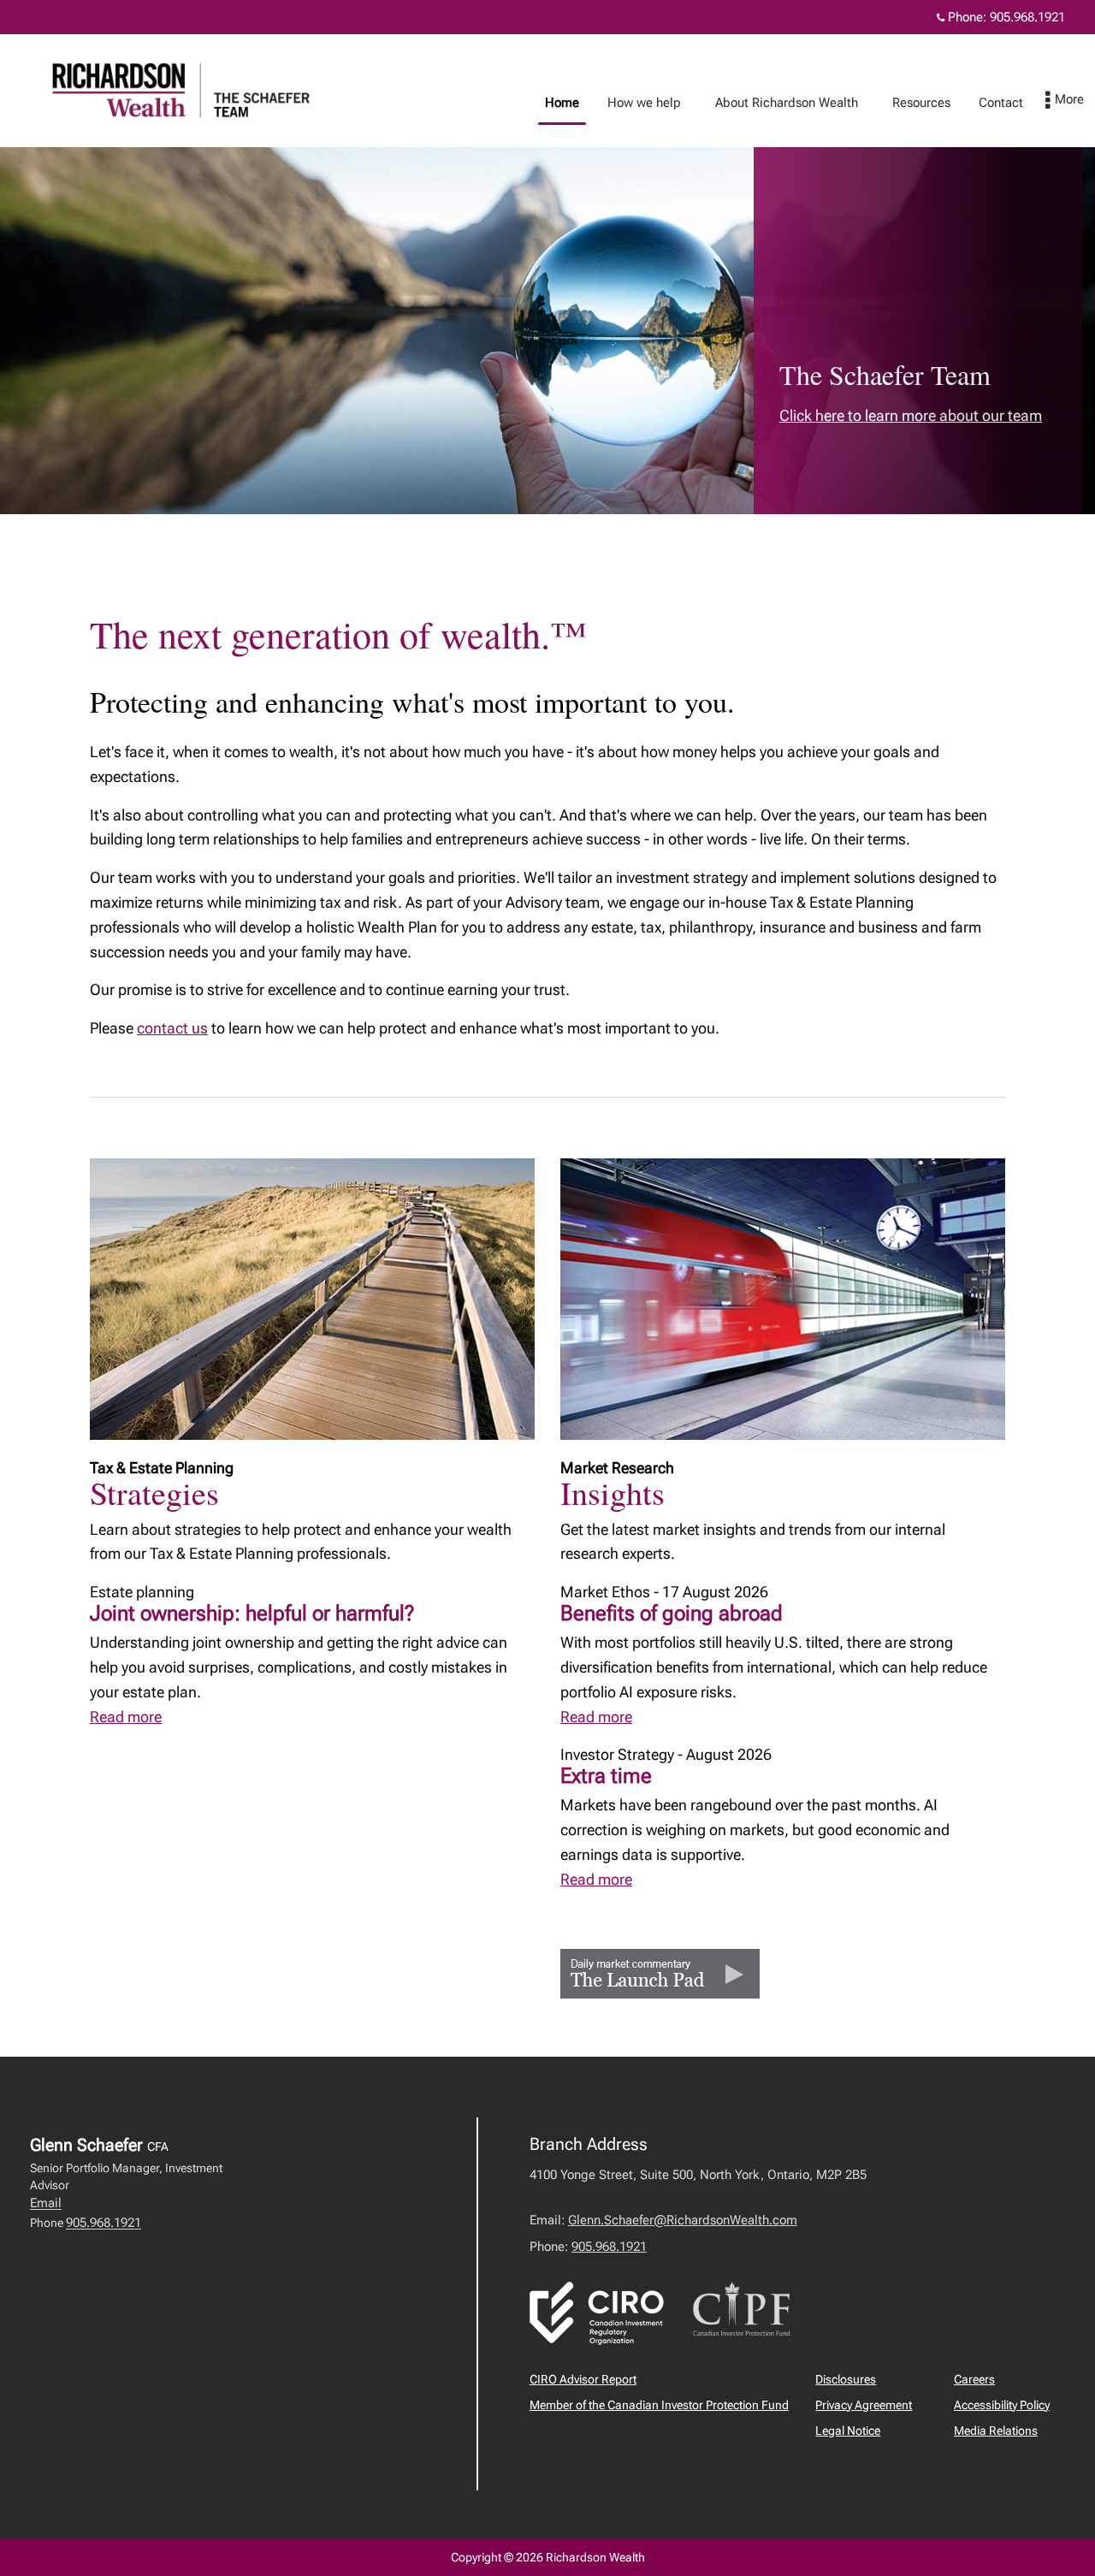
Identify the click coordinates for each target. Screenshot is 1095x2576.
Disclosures (846, 2379)
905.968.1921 (1027, 17)
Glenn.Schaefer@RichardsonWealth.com (683, 2220)
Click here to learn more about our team (911, 415)
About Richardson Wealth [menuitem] (780, 107)
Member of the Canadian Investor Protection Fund (659, 2405)
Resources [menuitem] (915, 107)
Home (562, 103)
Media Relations (996, 2431)
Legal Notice (848, 2431)
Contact (1001, 103)
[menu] (1065, 101)
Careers (974, 2379)
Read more (126, 1717)
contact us (172, 1028)
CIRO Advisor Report (583, 2379)
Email (46, 2203)
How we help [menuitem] (638, 107)
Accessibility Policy (1002, 2405)
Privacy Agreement (864, 2405)
